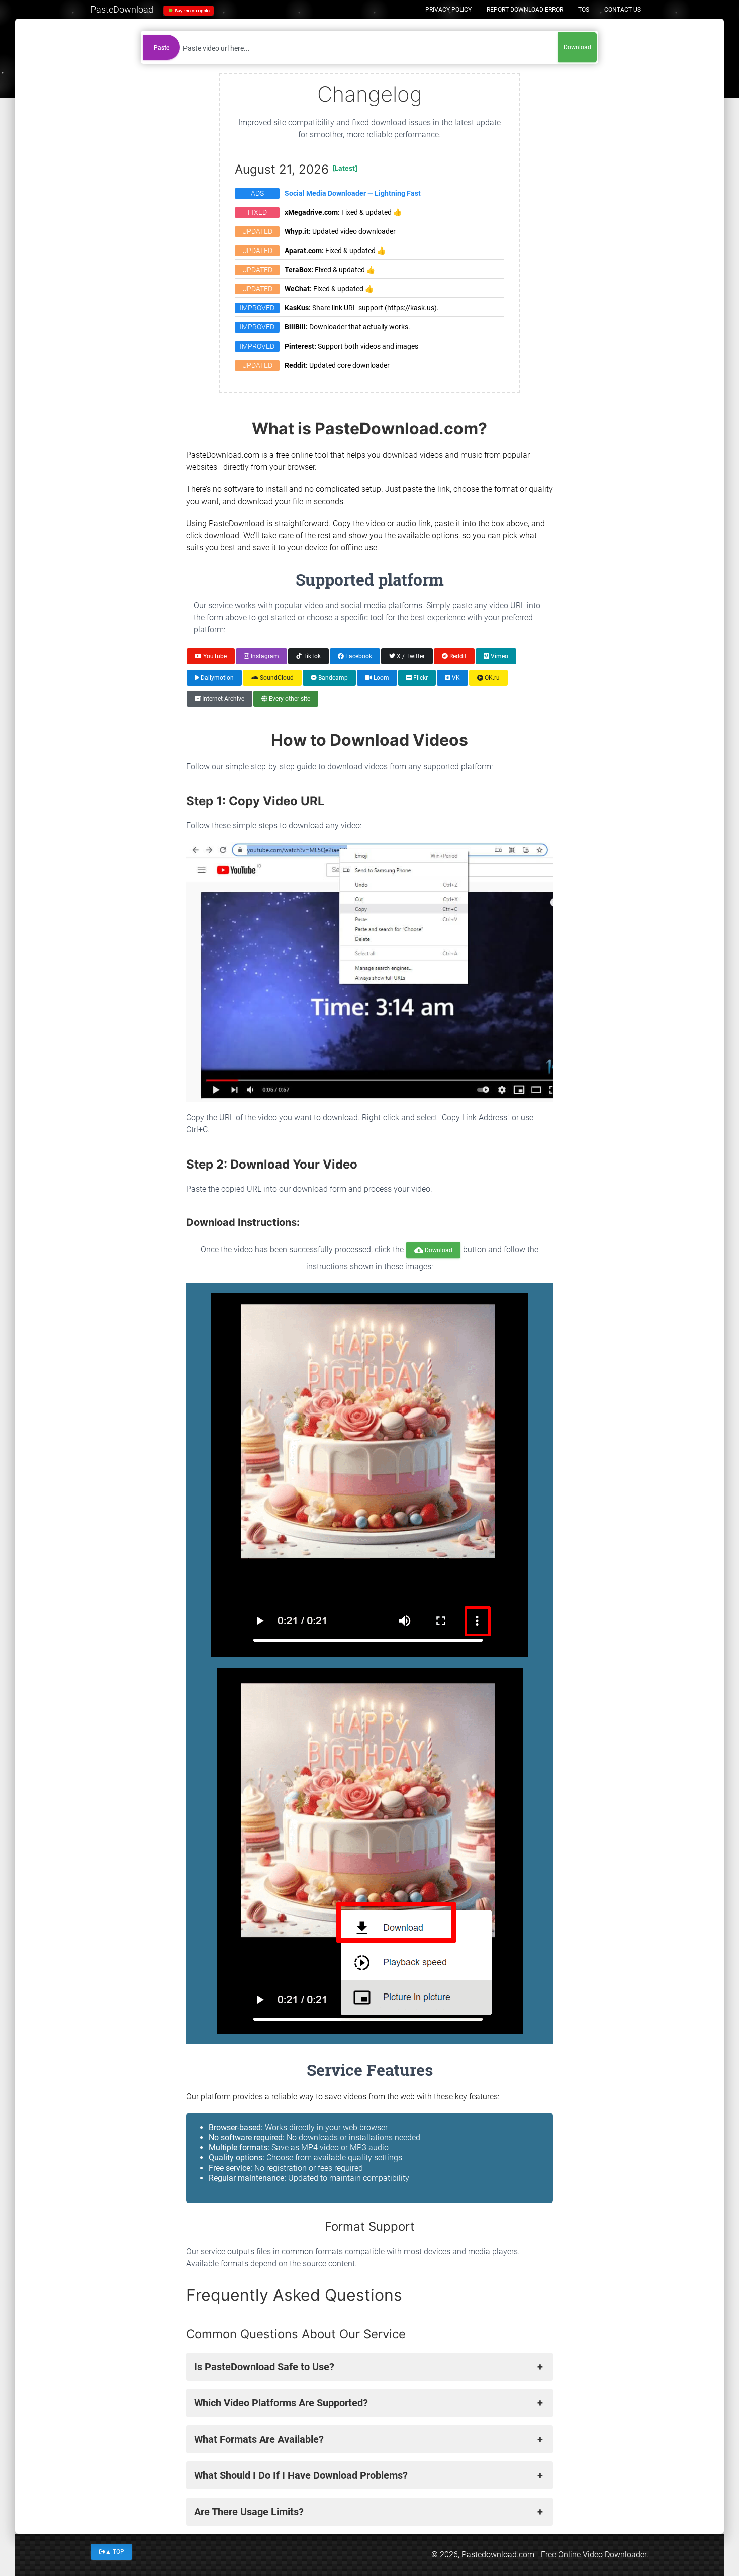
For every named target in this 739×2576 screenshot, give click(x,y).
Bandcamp (332, 678)
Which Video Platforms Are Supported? (281, 2403)
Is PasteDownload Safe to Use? (264, 2367)
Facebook (358, 656)
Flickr (420, 678)
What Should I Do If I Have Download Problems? (301, 2475)
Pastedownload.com (498, 2555)
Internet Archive (222, 699)
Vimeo (499, 656)
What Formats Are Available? (259, 2439)
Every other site (289, 699)
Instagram (264, 656)
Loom (381, 678)
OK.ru (491, 678)
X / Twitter (410, 656)
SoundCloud (276, 678)
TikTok (311, 656)
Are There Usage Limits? (249, 2512)
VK (455, 678)
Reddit (457, 656)
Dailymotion (216, 678)
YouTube (214, 656)
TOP (115, 2551)
